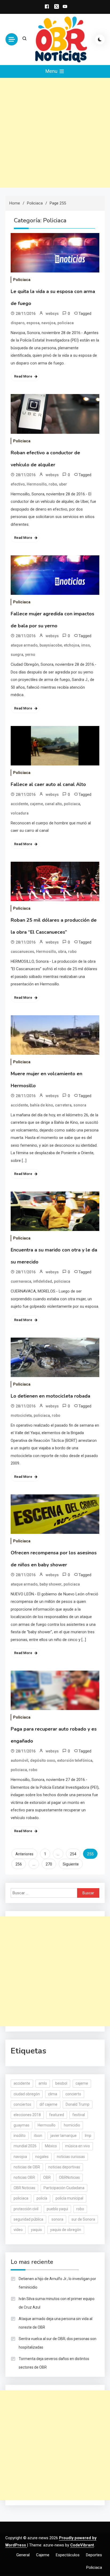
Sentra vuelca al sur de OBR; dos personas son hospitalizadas (58, 2343)
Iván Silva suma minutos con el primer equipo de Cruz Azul (57, 2303)
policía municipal (69, 2198)
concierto (73, 2094)
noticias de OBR (27, 2167)
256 (19, 1864)
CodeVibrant (82, 2545)
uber (63, 484)
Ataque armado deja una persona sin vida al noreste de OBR (56, 2323)
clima (53, 2094)
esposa (33, 323)
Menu (52, 71)
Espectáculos (68, 2555)
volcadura (20, 813)
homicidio (72, 2125)
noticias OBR (24, 2177)
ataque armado (24, 645)
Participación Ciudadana (64, 2188)
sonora (80, 1105)
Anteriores (24, 1854)
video (18, 2230)
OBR (47, 2177)
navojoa (48, 323)
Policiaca (22, 280)
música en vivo (78, 2146)
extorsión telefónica (75, 1760)
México (51, 2146)
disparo (18, 323)
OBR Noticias (24, 2188)
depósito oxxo (43, 1760)
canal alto (53, 804)
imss (86, 645)
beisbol (61, 2083)
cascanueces (22, 952)
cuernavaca (21, 1281)
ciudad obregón (27, 2094)
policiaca (66, 323)
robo (53, 484)
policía (42, 2198)
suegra (17, 655)
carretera (63, 1105)
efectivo (18, 484)
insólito (20, 2136)
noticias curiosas (71, 2157)
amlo (43, 2083)
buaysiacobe (51, 645)
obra (62, 952)
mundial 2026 (25, 2146)
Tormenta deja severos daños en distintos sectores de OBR (54, 2363)
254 (73, 1854)
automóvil (19, 1760)
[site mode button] (100, 39)
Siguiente (71, 1864)
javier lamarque (64, 2136)
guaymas (21, 2125)
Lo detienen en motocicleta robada (50, 1396)
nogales (42, 2157)
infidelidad (43, 1281)
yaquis (36, 2230)
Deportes (94, 2555)
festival (79, 2115)
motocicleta (21, 1415)
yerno (30, 655)
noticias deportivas (64, 2167)
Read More (23, 376)
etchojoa (72, 645)
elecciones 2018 (27, 2115)
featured (57, 2115)
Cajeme (43, 2555)
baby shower (51, 1584)
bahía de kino (42, 1105)
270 (49, 1864)
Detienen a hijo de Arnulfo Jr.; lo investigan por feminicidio (57, 2283)
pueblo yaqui (57, 2209)
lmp (88, 2136)
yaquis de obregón (66, 2230)
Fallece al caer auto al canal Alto (48, 784)
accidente (19, 804)
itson (38, 2136)
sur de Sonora (83, 2219)
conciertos (22, 2104)
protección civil (26, 2209)
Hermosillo (37, 484)
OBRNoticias (69, 2177)
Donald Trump (78, 2104)
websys (52, 314)
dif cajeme (48, 2104)
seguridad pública (28, 2219)
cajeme (36, 804)
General (23, 2555)
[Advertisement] (55, 133)
